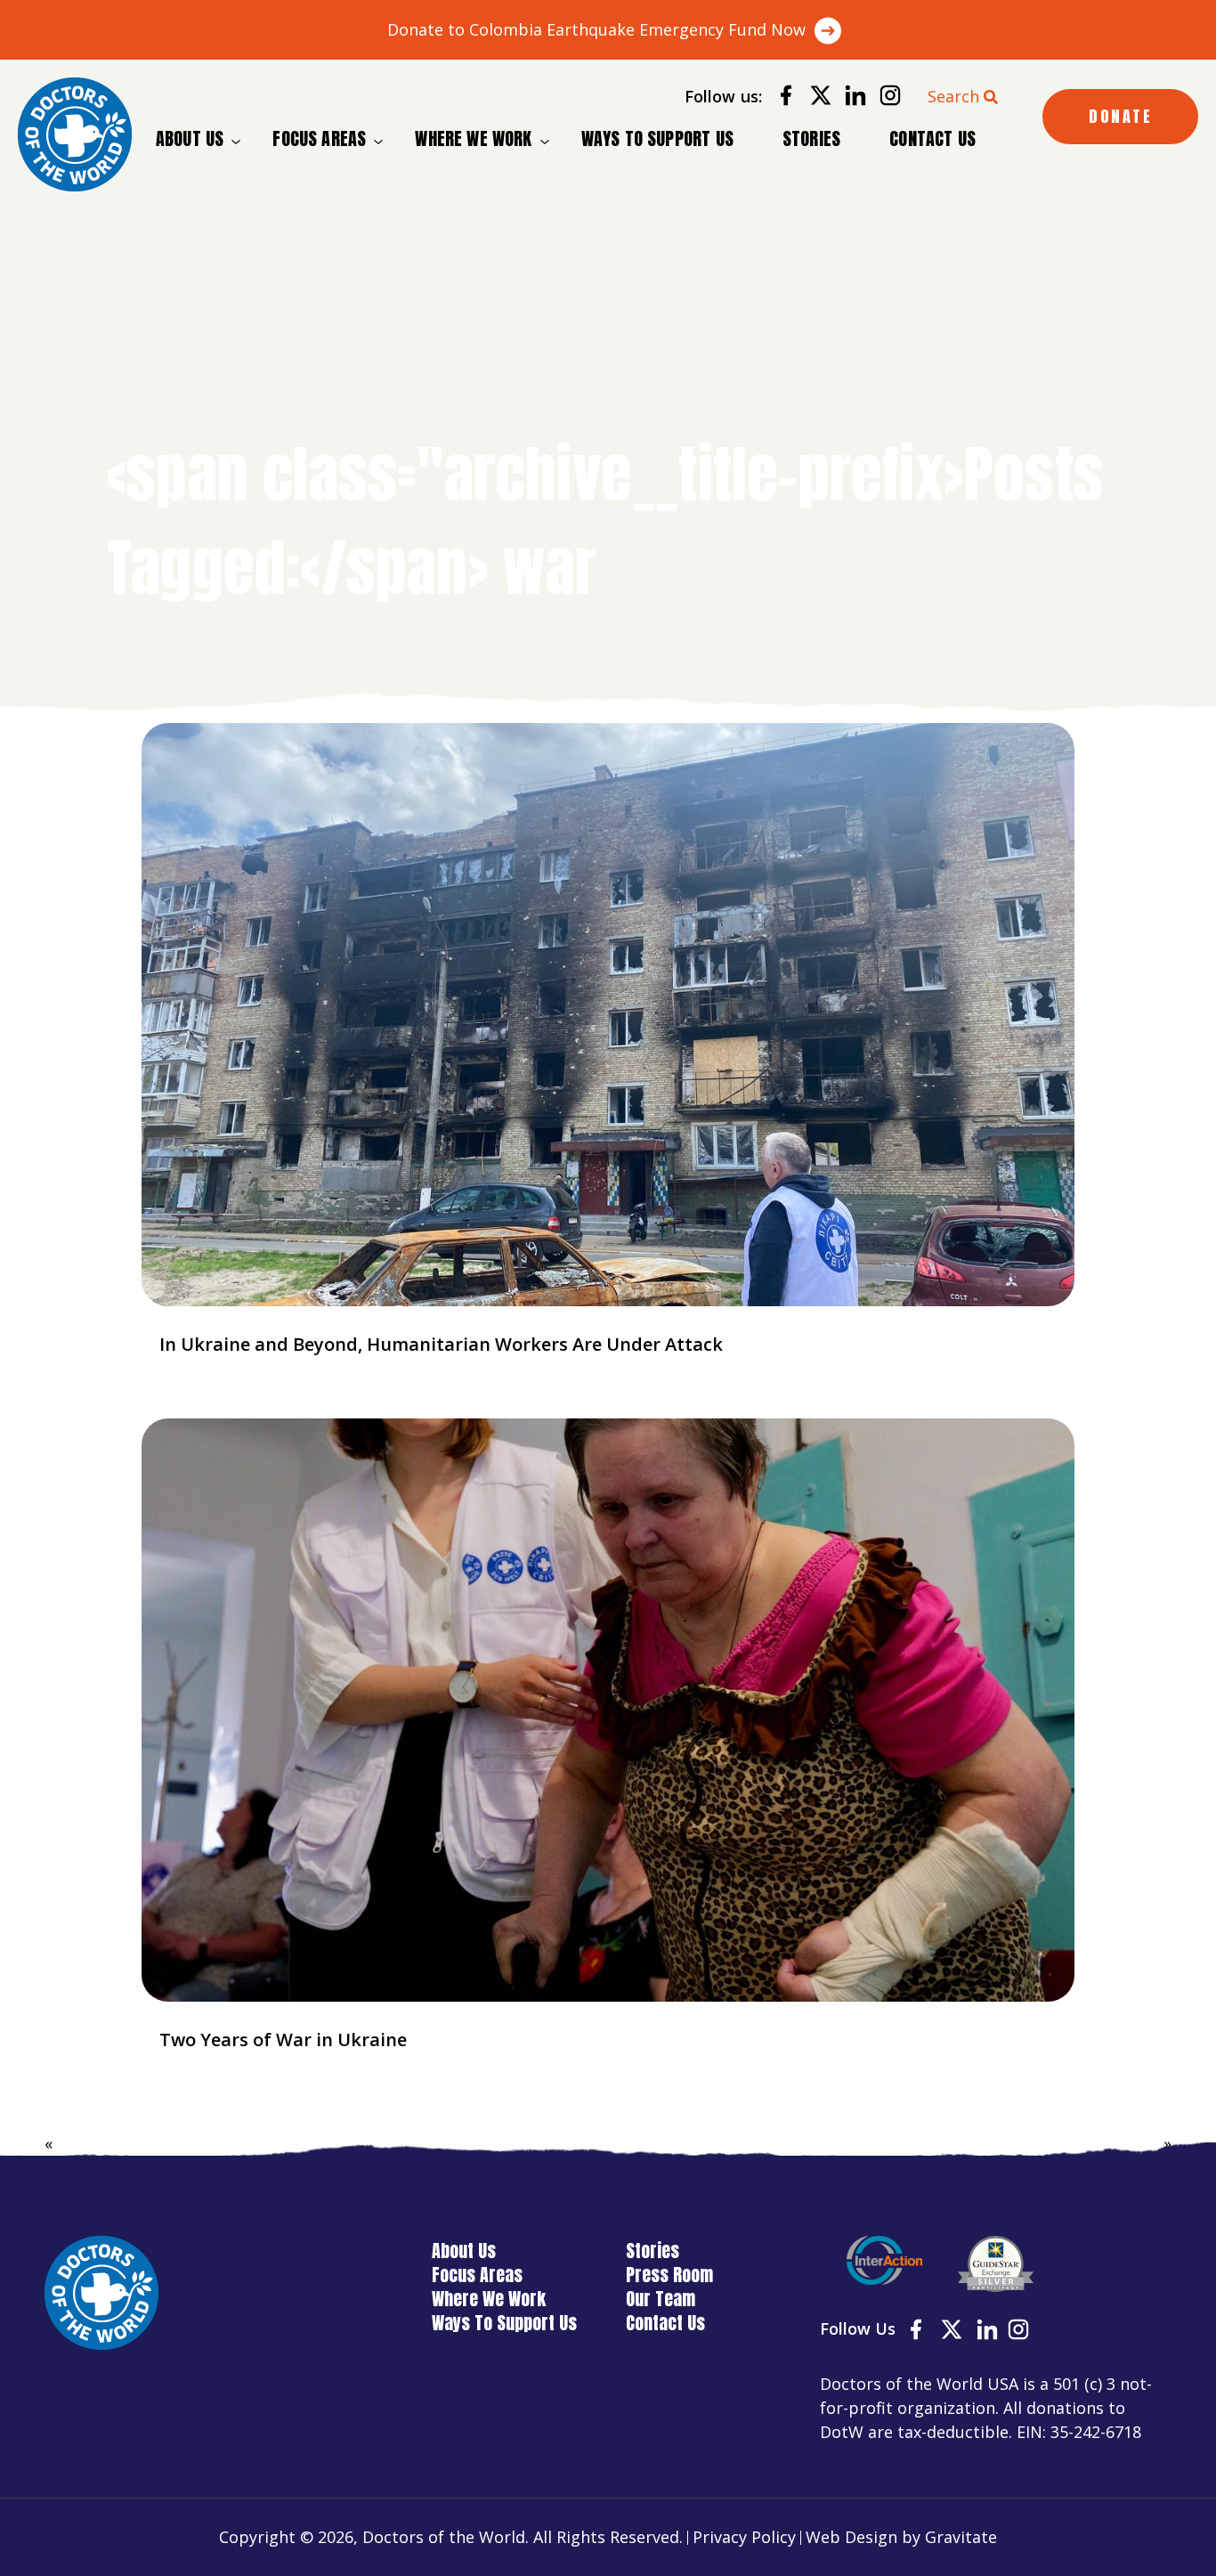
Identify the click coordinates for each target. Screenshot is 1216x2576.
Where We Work (473, 139)
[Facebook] (779, 98)
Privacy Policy (744, 2537)
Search (953, 96)
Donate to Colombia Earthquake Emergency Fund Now (596, 29)
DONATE (1120, 116)
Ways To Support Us (657, 138)
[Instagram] (884, 98)
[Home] (75, 134)
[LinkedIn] (849, 98)
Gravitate (961, 2537)
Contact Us (932, 138)
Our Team (661, 2299)
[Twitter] (814, 98)
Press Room (669, 2275)
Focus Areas (319, 139)
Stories (811, 138)
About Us (190, 139)
